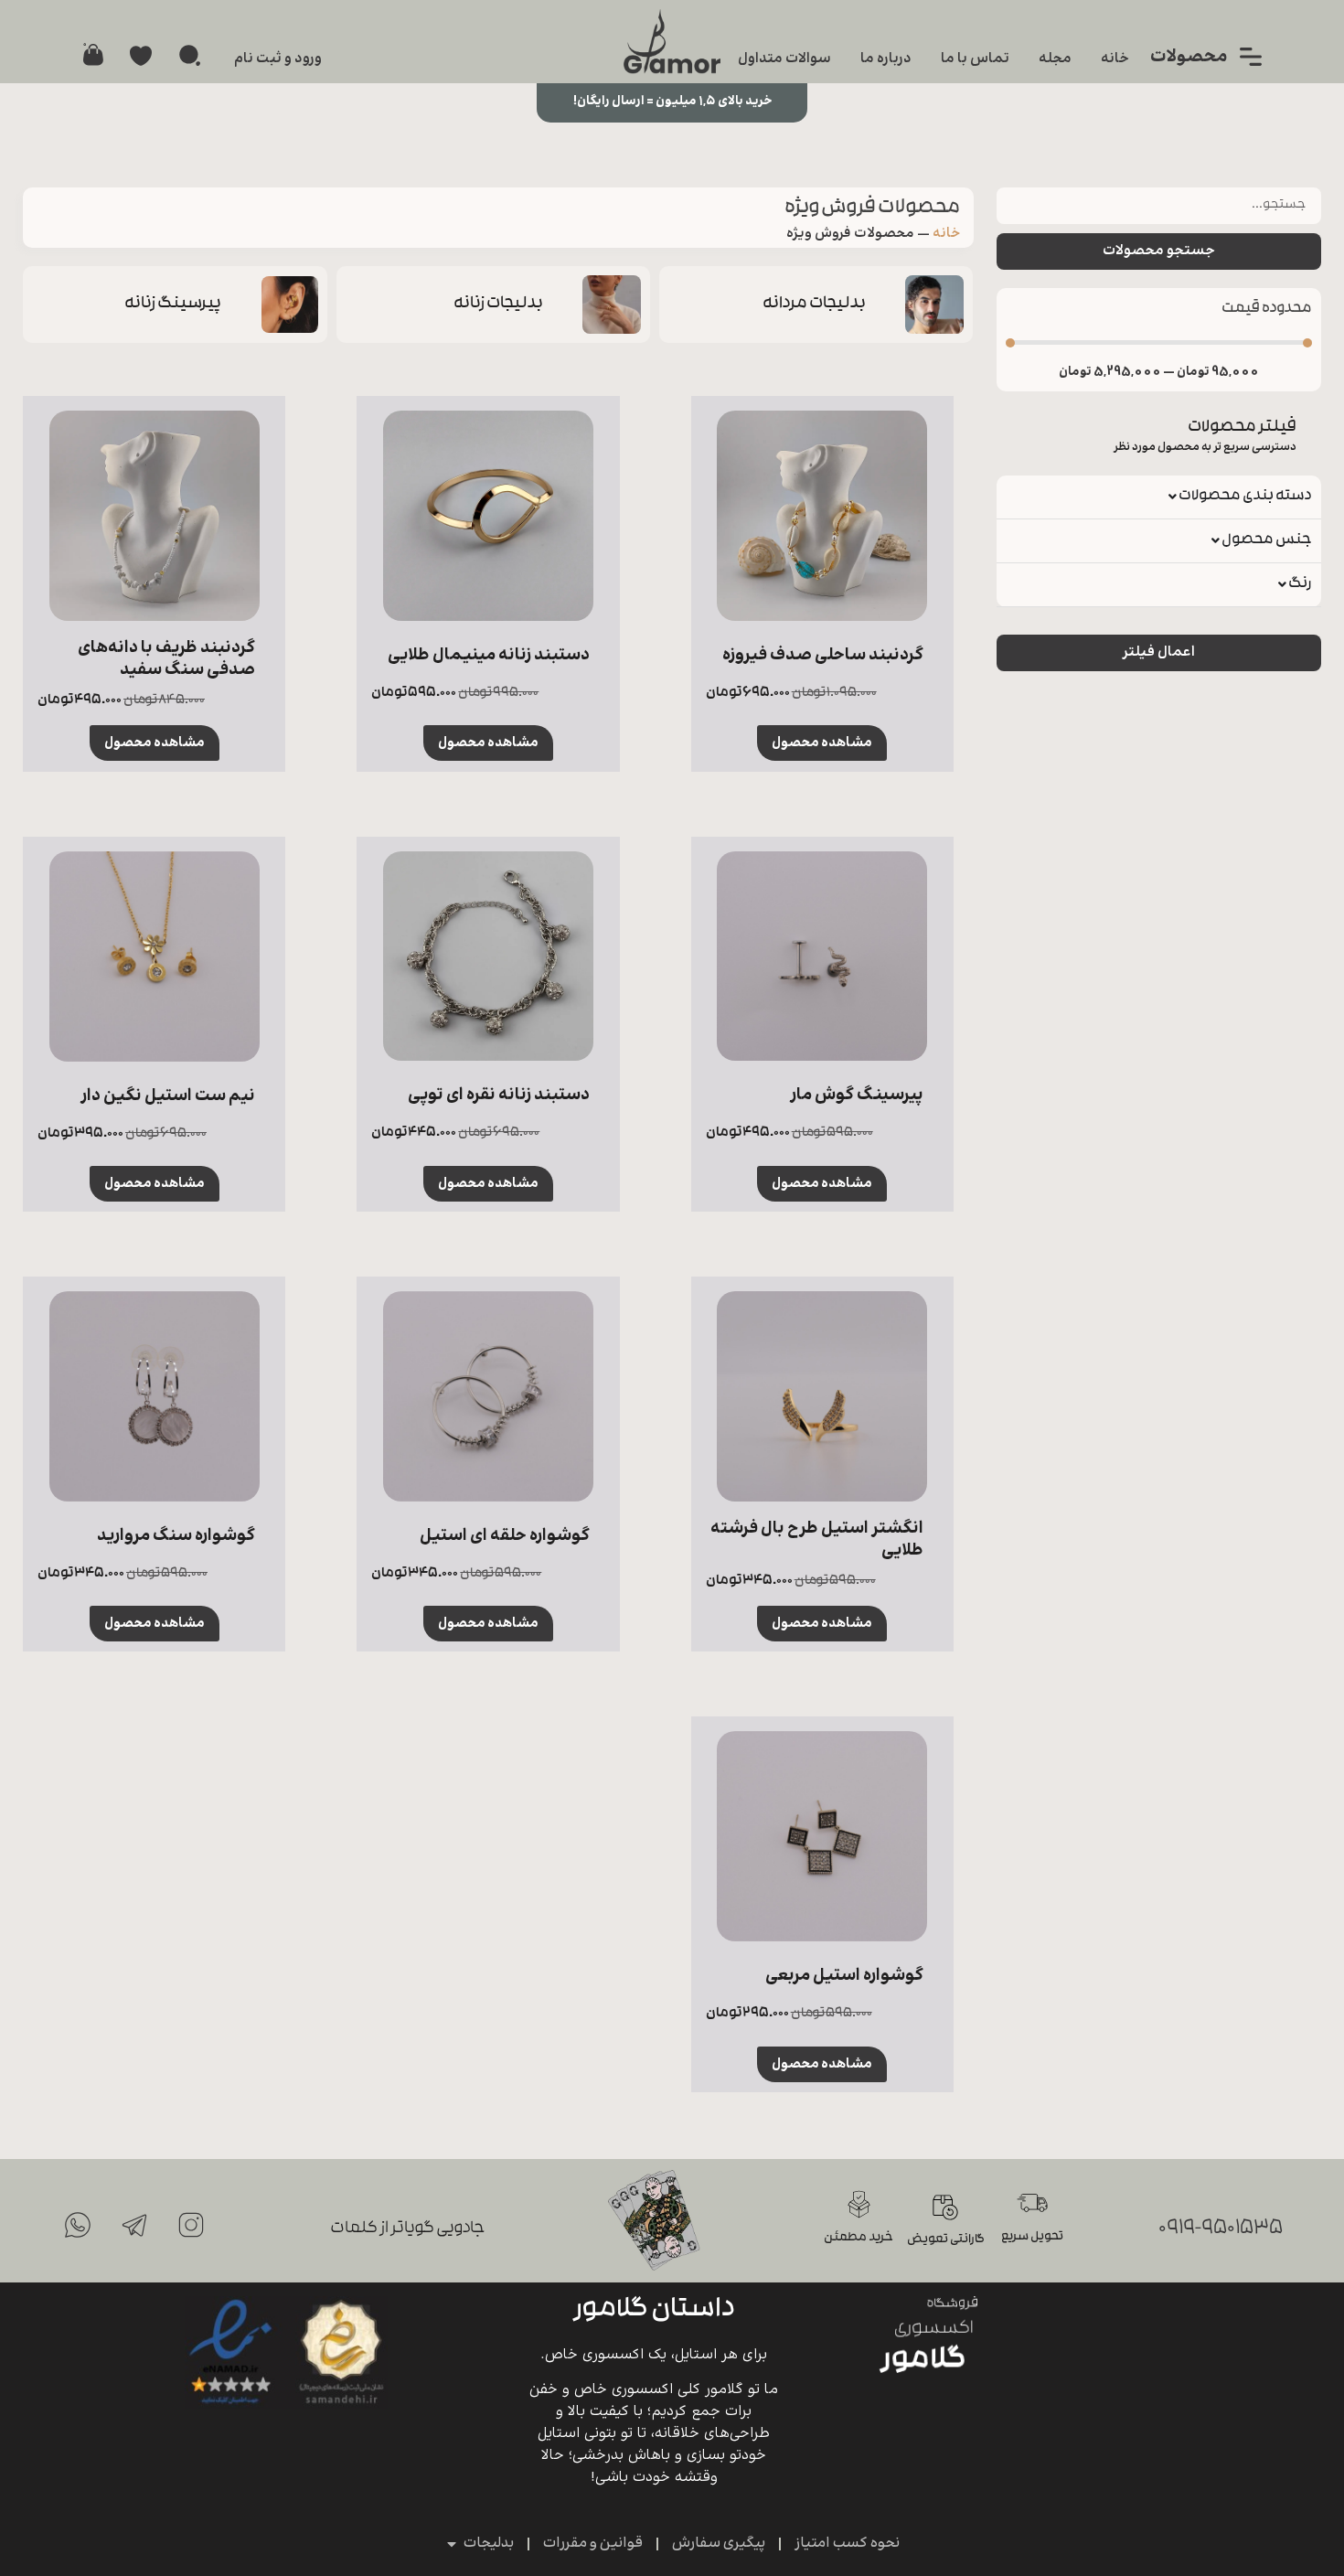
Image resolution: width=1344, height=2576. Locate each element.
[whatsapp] (78, 2225)
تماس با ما (975, 59)
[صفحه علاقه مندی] (141, 56)
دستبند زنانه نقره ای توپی (499, 1095)
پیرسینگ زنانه (173, 305)
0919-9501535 (1221, 2229)
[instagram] (191, 2225)
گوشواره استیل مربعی (844, 1976)
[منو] (1251, 57)
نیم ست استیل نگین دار (168, 1096)
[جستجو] (190, 55)
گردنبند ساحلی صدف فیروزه (823, 655)
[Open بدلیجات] (452, 2544)
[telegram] (134, 2225)
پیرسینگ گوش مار (857, 1095)
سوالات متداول (784, 59)
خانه (1115, 59)
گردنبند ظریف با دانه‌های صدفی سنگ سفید (166, 659)
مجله (1055, 59)
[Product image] (822, 516)
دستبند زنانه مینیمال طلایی (489, 655)
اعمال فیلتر (1159, 652)
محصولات (1189, 57)
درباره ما (886, 59)
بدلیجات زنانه (498, 305)
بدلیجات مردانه (815, 305)
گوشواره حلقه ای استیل (505, 1536)
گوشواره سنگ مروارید (176, 1536)
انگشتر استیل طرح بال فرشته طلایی (817, 1539)
